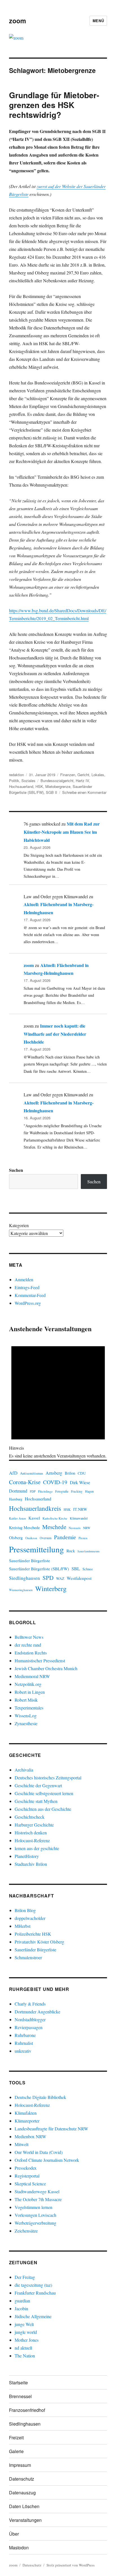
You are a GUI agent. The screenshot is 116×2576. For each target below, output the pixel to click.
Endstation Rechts (31, 1653)
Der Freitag (25, 2277)
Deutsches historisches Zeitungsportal (48, 1778)
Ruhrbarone (25, 2035)
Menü (98, 21)
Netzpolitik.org (28, 1684)
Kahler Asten (17, 1518)
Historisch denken (31, 1833)
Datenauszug (22, 2493)
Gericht (83, 775)
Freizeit (16, 2438)
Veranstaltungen (25, 2520)
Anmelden (24, 1279)
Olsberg (16, 1537)
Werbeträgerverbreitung (35, 2223)
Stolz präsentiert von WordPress (71, 2565)
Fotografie (62, 1491)
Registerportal (27, 2176)
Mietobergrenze (58, 786)
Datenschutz (22, 2479)
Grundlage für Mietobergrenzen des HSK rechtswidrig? (54, 105)
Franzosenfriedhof (27, 2410)
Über (14, 2534)
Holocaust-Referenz (32, 1840)
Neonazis (75, 1528)
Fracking (77, 1491)
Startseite (18, 2383)
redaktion (16, 775)
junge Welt (24, 2324)
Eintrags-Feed (27, 1287)
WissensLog (26, 1716)
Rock (71, 1551)
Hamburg (16, 1499)
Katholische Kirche (55, 1518)
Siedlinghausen (24, 1578)
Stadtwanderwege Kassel (37, 2191)
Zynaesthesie (26, 1723)
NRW (87, 1528)
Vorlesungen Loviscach (35, 2215)
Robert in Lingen (30, 1692)
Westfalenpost (79, 1578)
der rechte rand (28, 1645)
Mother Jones (27, 2340)
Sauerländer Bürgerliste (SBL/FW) (39, 1569)
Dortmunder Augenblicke (37, 2012)
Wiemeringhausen (21, 1590)
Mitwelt (22, 2144)
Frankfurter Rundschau (35, 2293)
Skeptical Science (30, 2184)
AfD (13, 1473)
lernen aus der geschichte (37, 1848)
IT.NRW (80, 1509)
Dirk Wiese (80, 1482)
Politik (14, 781)
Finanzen (68, 775)
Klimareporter (27, 2121)
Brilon (70, 1473)
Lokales (98, 775)
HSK (39, 786)
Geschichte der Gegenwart (38, 1785)
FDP (33, 1491)
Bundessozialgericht (57, 781)
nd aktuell (23, 2348)
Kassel (34, 1518)
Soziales (28, 781)
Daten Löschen (24, 2506)
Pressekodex (26, 2168)
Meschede (54, 1527)
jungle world (26, 2332)
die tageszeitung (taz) (33, 2285)
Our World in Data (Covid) (39, 2152)
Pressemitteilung (36, 1549)
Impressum (20, 2465)
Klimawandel (79, 1518)
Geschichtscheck (30, 1817)
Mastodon (19, 2548)
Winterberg (51, 1588)
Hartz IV (82, 781)
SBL (76, 1568)
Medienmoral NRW (32, 1676)
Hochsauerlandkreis (35, 1508)
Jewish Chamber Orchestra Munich (46, 1668)
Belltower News (29, 1637)
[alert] (58, 1397)
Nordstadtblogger (30, 2019)
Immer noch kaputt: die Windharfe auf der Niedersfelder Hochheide (55, 1034)
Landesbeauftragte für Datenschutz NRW (51, 2129)
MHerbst (23, 1926)
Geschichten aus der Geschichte (43, 1809)
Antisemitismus (32, 1473)
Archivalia (24, 1770)
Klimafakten (26, 2113)
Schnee (88, 1569)
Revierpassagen (29, 2027)
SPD (48, 1578)
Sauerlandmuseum (88, 1551)
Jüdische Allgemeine (33, 2316)
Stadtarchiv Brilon (31, 1864)
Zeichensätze (26, 2231)
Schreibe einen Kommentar (84, 792)
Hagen (89, 1491)
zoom (17, 21)
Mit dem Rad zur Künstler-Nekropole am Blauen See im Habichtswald (62, 832)
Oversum (46, 1538)
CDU (82, 1473)
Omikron (31, 1538)
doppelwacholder (30, 1918)
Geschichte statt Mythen (36, 1801)
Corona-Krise (25, 1482)
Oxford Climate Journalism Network (47, 2160)
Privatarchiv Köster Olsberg (39, 1942)
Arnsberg (54, 1473)
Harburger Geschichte (34, 1825)
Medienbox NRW (30, 2136)
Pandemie (65, 1537)
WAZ (60, 1578)
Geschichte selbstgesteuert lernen (44, 1793)
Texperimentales (29, 1708)
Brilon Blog (25, 1910)
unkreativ (23, 2051)
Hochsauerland (21, 786)
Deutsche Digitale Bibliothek (40, 2097)
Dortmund (18, 1491)
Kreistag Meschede (24, 1528)
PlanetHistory (27, 1856)
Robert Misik (26, 1700)
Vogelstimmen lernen (34, 2207)
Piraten (83, 1538)
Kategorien (19, 1225)
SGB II (52, 792)
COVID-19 (55, 1482)
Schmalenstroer (28, 1957)
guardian (22, 2301)
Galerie (16, 2451)
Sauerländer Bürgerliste (30, 1560)
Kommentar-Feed (30, 1295)
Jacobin (21, 2308)
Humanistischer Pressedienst (40, 1661)
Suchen (16, 1170)
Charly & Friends (30, 2004)
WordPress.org (28, 1303)
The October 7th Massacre (38, 2199)
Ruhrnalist (24, 2043)
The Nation (25, 2356)
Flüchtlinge (45, 1491)
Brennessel (20, 2396)
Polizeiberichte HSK (33, 1934)
